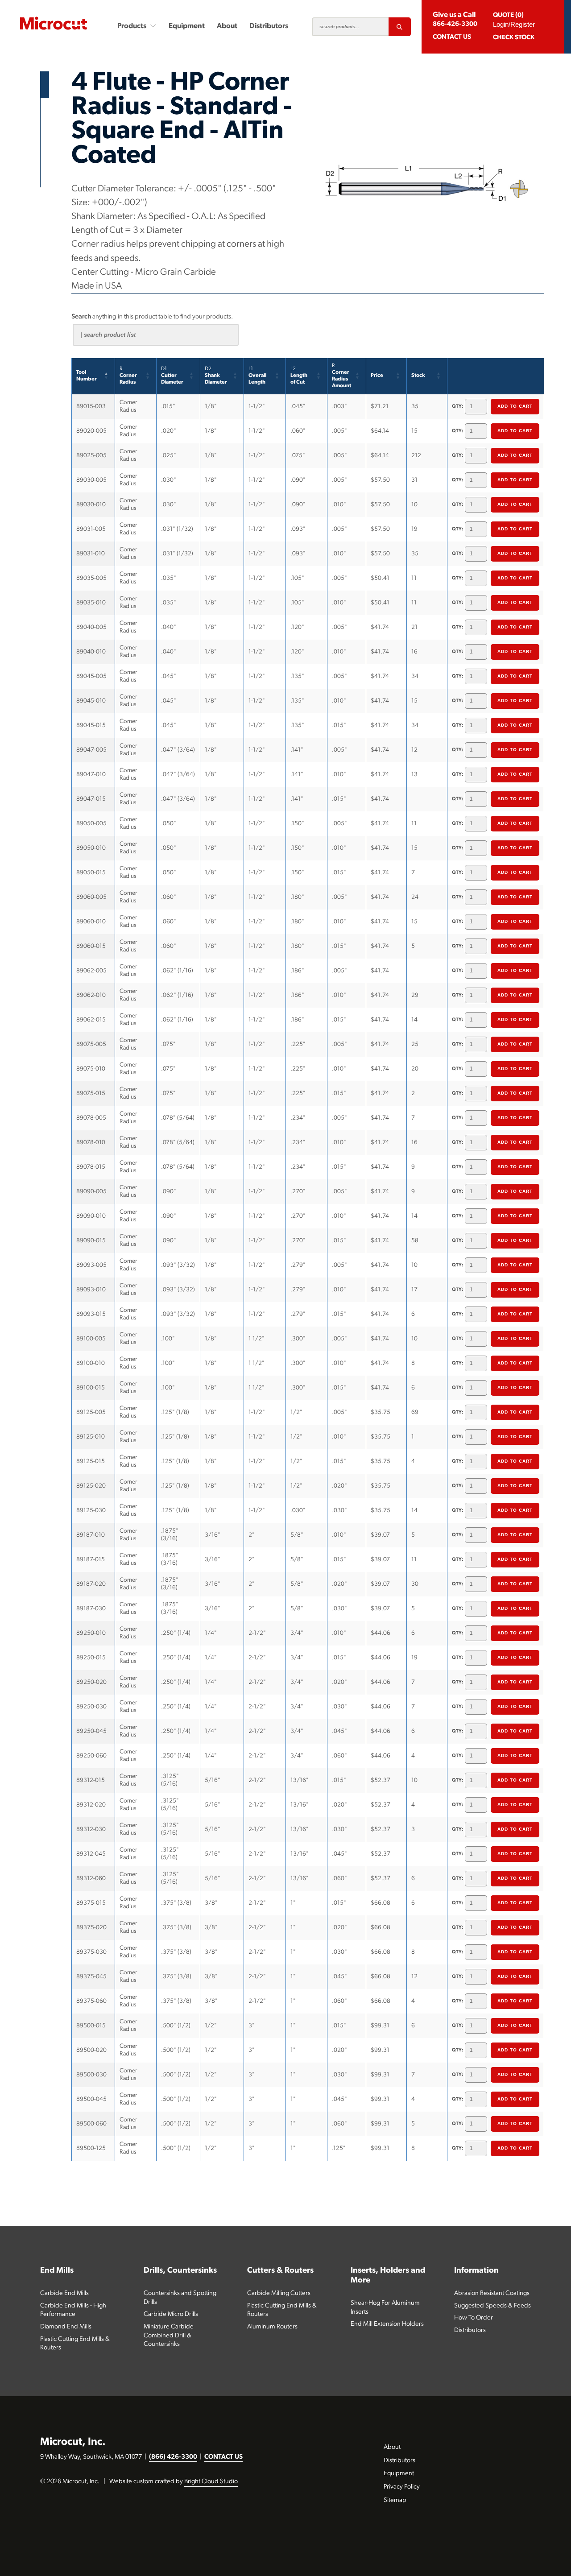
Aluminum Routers (272, 2327)
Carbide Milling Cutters (279, 2293)
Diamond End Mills (66, 2327)
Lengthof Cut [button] (299, 376)
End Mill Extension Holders (387, 2324)
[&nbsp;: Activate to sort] (496, 376)
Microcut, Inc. (73, 2442)
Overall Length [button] (257, 376)
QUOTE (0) (508, 15)
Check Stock (514, 38)
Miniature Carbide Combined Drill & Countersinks (169, 2336)
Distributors (269, 26)
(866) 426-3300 (173, 2457)
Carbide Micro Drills (171, 2314)
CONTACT (452, 37)
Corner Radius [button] (128, 376)
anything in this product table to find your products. (152, 317)
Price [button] (377, 376)
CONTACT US (223, 2457)
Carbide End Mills (64, 2293)
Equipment (187, 26)
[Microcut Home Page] (54, 23)
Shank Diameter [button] (216, 376)
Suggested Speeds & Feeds (492, 2306)
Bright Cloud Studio (211, 2482)
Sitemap (395, 2500)
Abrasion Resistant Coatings (492, 2293)
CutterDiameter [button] (172, 376)
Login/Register (514, 24)
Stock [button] (418, 376)
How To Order (474, 2318)
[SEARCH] (400, 27)
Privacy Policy (402, 2487)
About (227, 26)
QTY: (458, 407)
